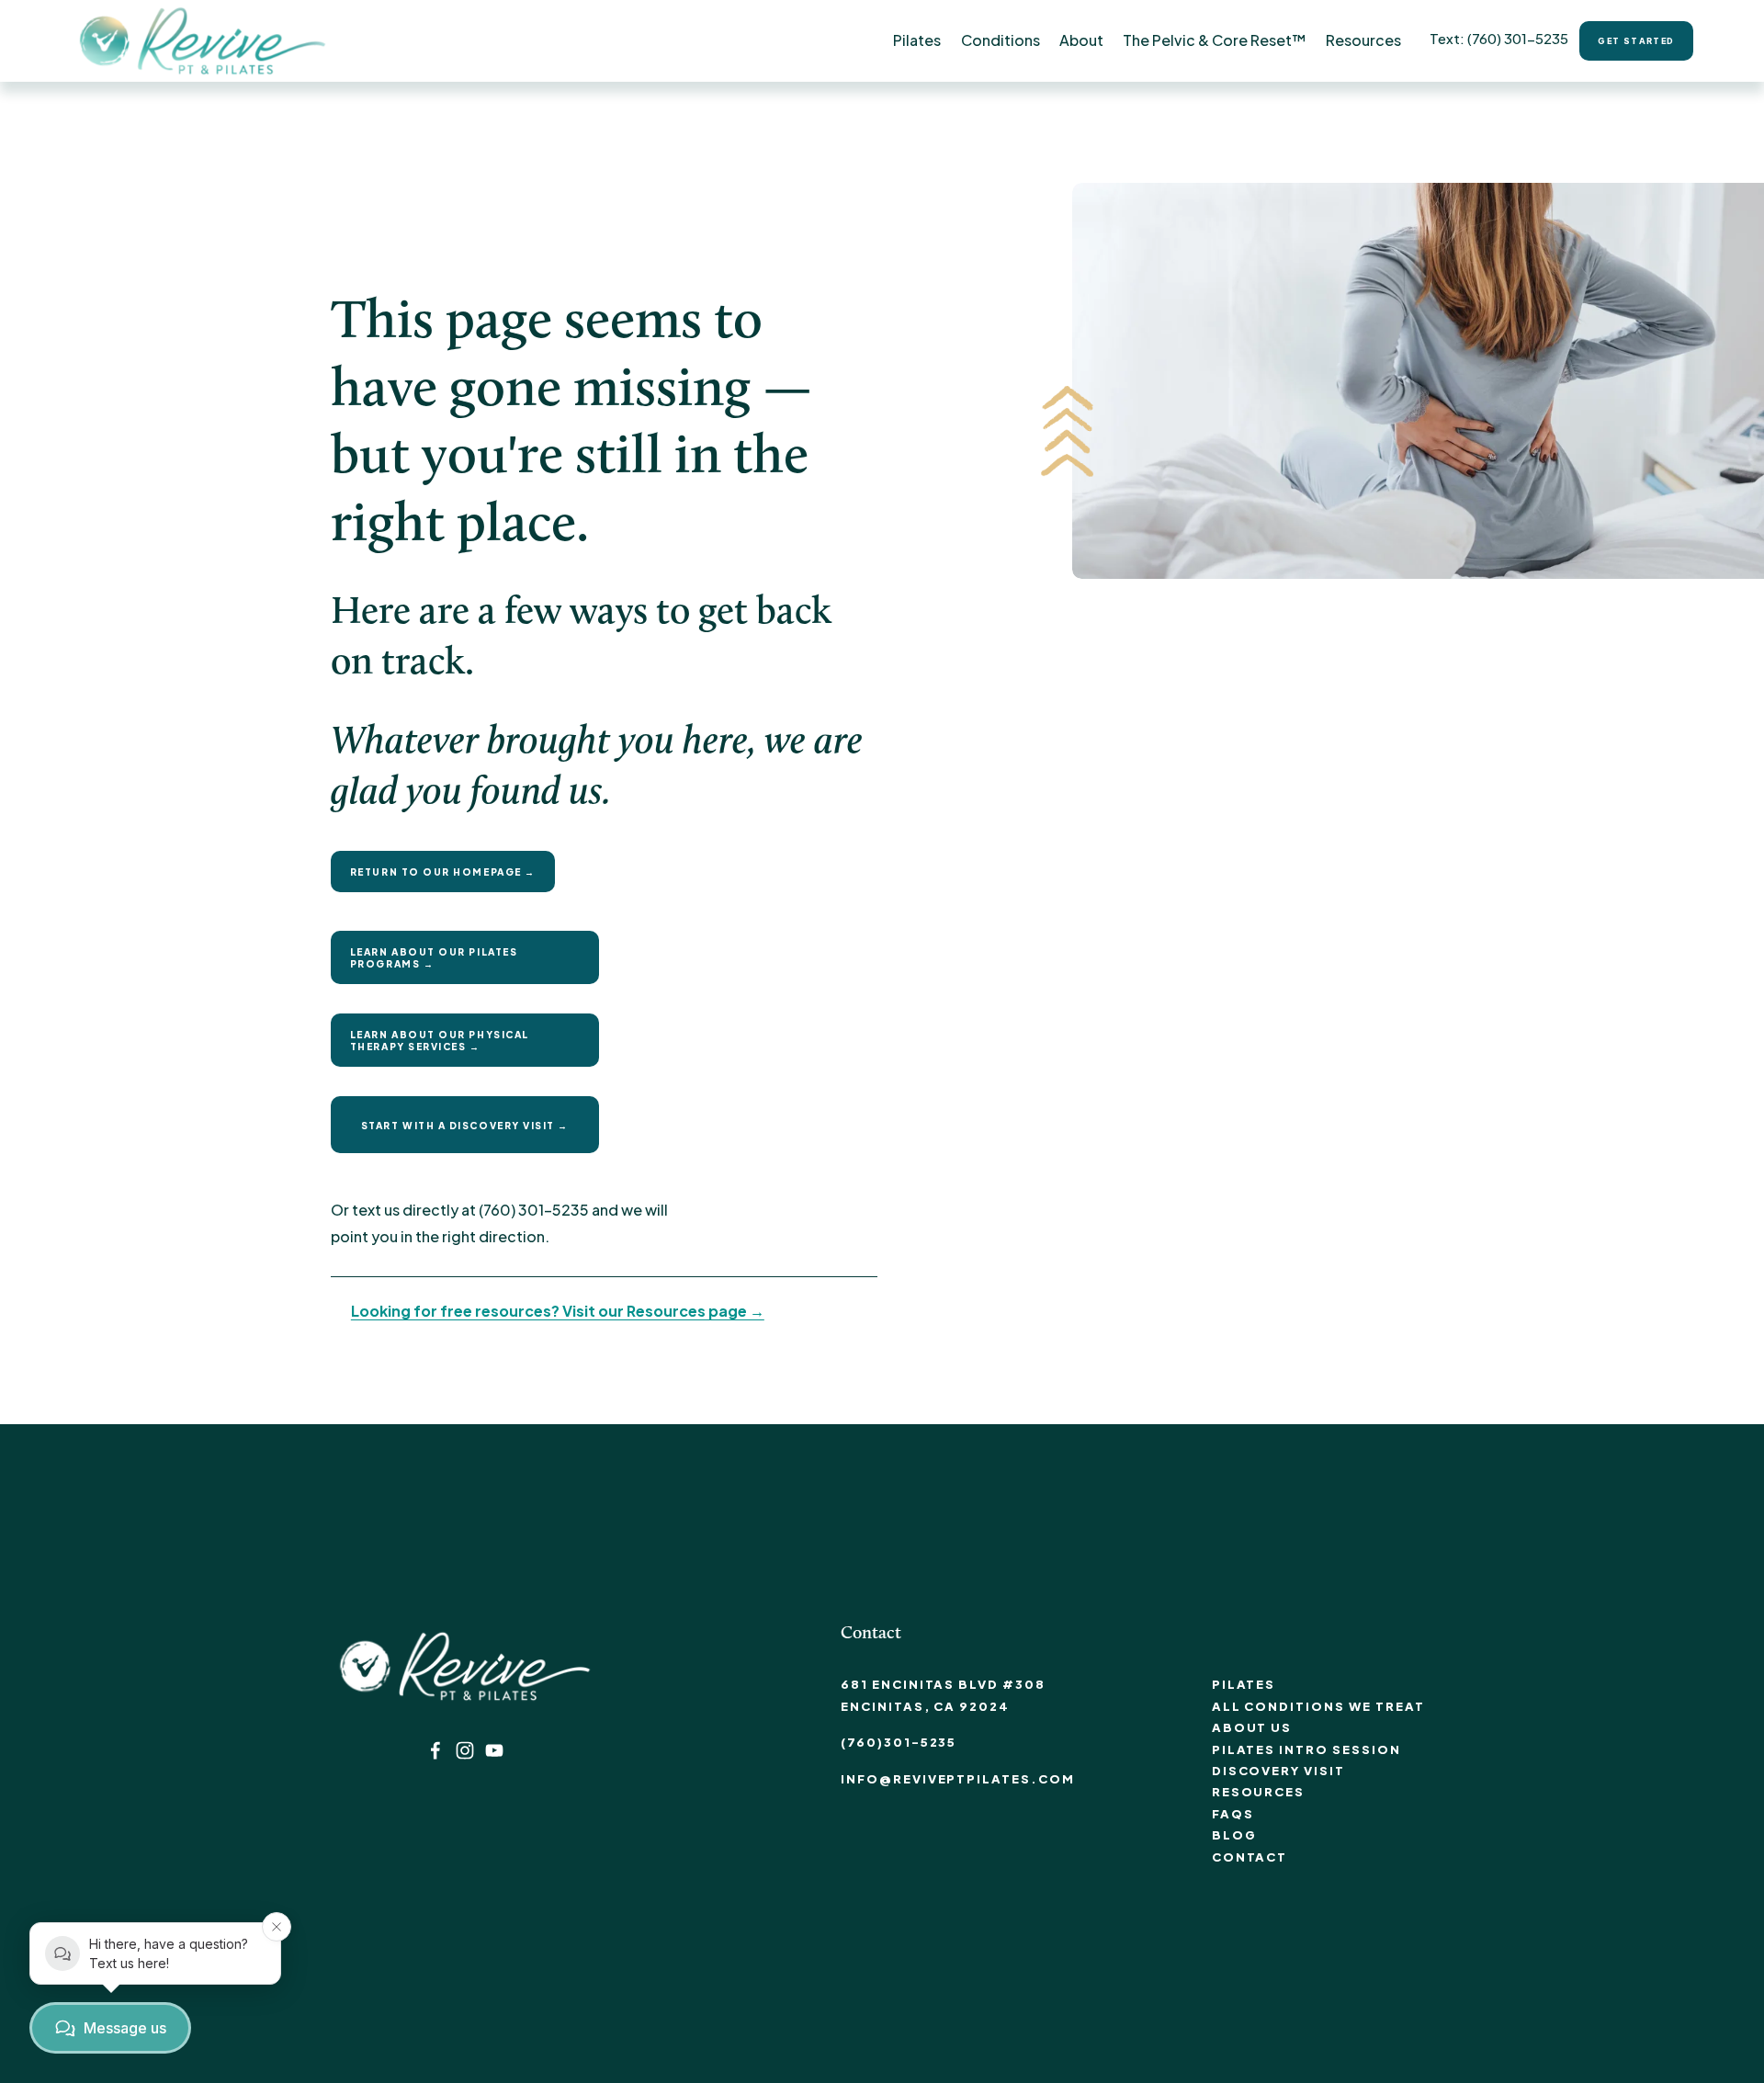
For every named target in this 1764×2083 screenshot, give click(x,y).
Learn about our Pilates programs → (434, 957)
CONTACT (1250, 1857)
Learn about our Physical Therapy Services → (440, 1040)
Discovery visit (1278, 1771)
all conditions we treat (1318, 1706)
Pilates (1244, 1684)
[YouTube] (494, 1750)
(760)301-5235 (899, 1742)
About (1081, 40)
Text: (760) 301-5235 (1499, 38)
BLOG (1234, 1835)
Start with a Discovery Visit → (465, 1125)
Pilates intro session (1306, 1749)
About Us (1252, 1727)
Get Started (1636, 41)
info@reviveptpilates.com (958, 1779)
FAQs (1233, 1814)
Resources (1259, 1792)
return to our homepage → (443, 872)
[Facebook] (435, 1750)
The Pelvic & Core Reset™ (1215, 40)
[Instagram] (465, 1750)
